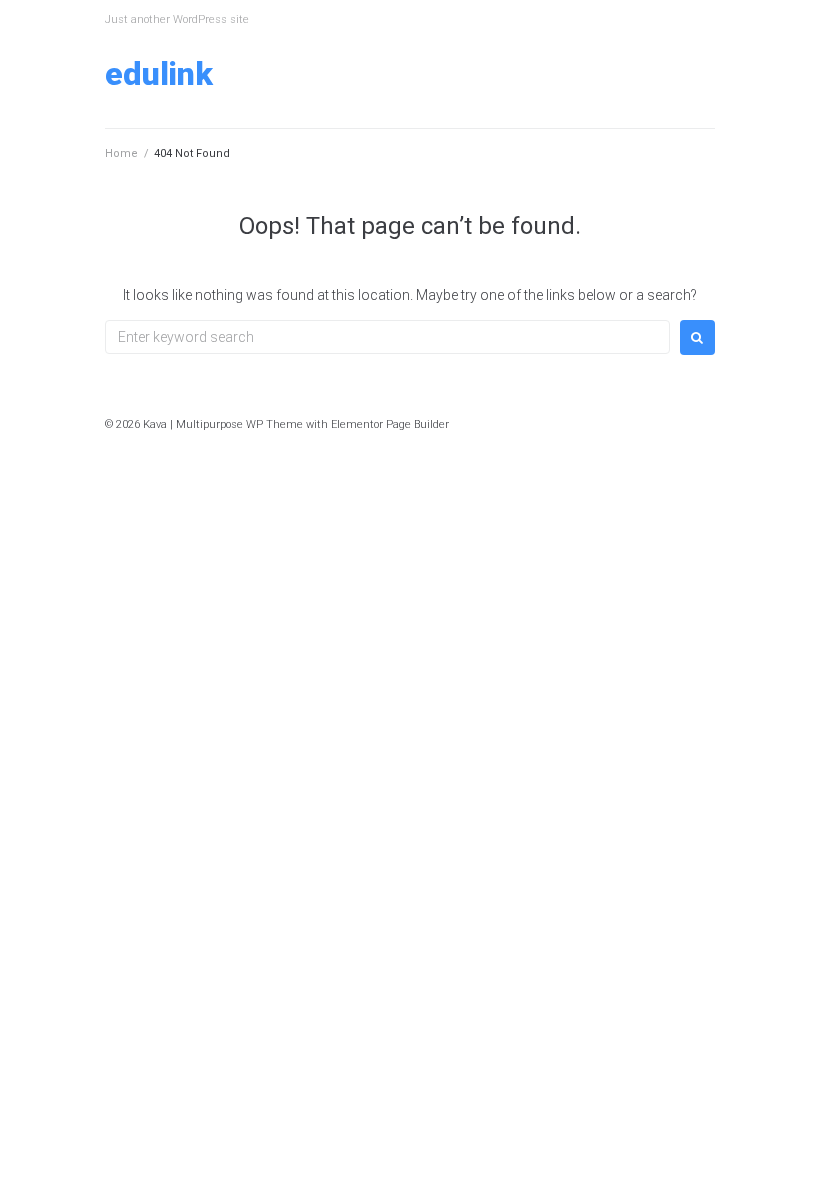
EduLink (159, 74)
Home (121, 153)
